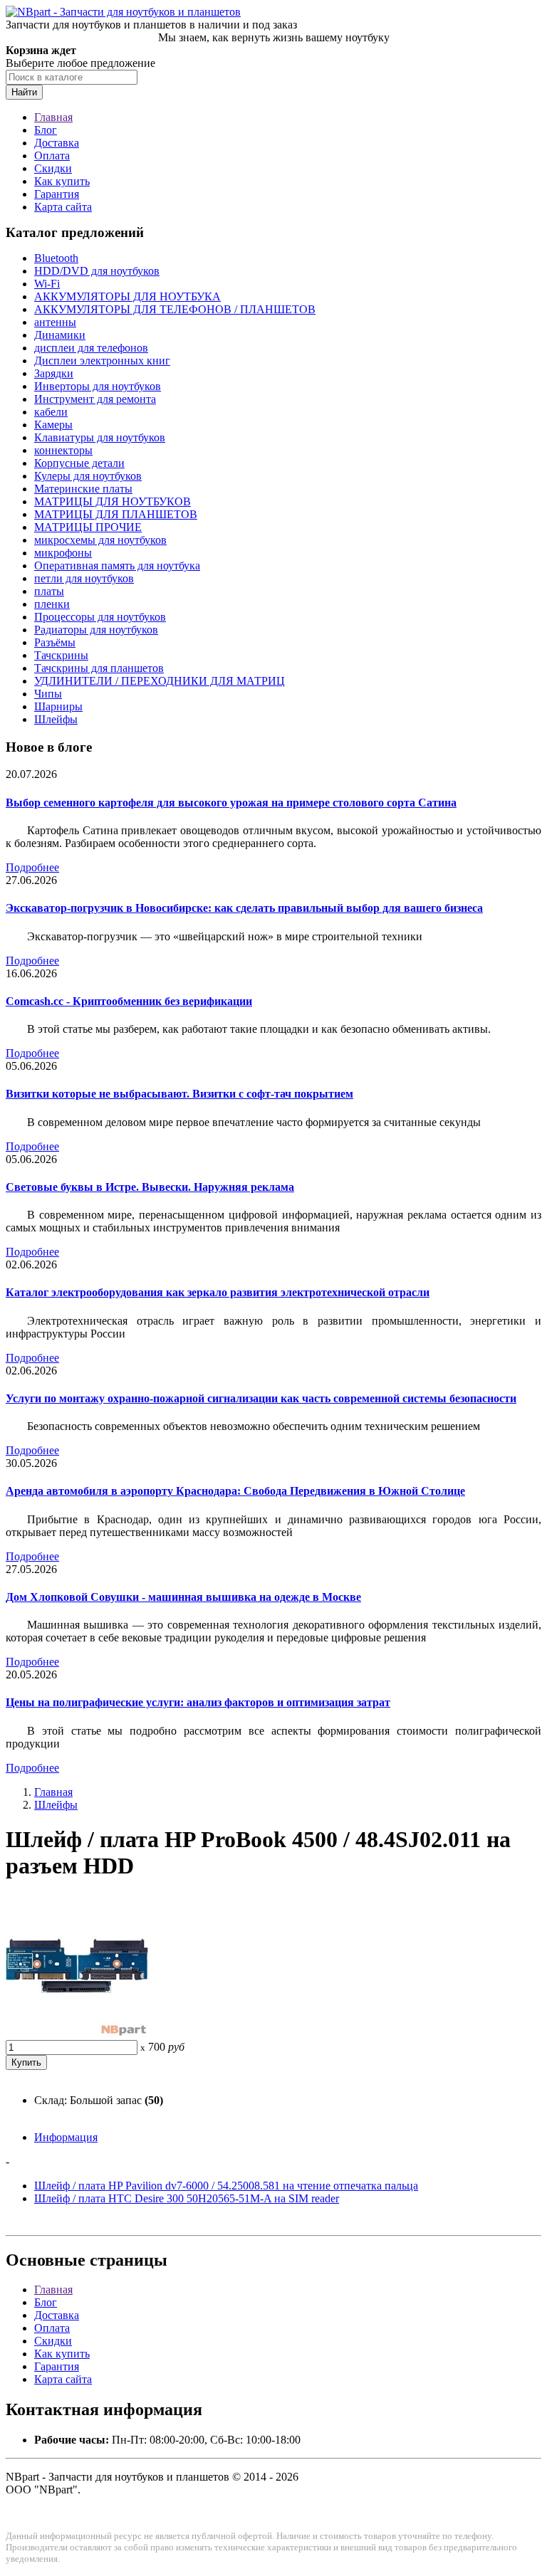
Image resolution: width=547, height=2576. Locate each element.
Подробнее (32, 867)
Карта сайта (63, 207)
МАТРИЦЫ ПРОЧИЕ (88, 527)
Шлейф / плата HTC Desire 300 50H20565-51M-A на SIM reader (187, 2198)
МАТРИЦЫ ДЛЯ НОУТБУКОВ (113, 501)
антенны (55, 322)
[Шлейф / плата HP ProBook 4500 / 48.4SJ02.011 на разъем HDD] (77, 2033)
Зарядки (54, 373)
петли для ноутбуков (84, 578)
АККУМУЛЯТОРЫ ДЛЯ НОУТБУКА (127, 296)
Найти (24, 92)
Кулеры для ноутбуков (88, 476)
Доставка (57, 143)
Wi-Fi (47, 284)
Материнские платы (83, 489)
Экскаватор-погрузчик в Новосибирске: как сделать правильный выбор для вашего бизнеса (244, 908)
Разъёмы (55, 642)
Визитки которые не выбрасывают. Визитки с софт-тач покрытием (179, 1094)
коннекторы (63, 450)
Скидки (53, 168)
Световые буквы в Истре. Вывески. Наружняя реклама (150, 1187)
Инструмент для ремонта (95, 399)
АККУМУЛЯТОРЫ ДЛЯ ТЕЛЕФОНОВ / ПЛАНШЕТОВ (175, 309)
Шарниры (58, 706)
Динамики (60, 335)
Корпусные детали (79, 463)
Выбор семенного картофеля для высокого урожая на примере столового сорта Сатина (231, 803)
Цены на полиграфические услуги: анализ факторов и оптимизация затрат (198, 1702)
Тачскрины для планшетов (99, 668)
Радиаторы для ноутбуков (96, 630)
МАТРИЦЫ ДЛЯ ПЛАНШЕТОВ (116, 514)
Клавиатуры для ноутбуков (100, 437)
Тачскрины (61, 655)
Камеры (53, 425)
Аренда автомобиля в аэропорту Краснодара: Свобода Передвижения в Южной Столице (235, 1491)
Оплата (52, 156)
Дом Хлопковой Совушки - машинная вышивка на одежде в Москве (183, 1597)
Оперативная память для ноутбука (117, 566)
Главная (53, 117)
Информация (66, 2137)
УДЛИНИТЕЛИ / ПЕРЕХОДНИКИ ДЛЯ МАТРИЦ (160, 681)
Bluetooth (56, 258)
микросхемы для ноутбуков (100, 540)
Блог (46, 130)
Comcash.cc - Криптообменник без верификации (129, 1001)
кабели (51, 412)
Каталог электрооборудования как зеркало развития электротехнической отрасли (218, 1292)
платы (49, 591)
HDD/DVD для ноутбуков (97, 271)
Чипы (48, 694)
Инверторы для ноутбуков (98, 386)
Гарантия (57, 194)
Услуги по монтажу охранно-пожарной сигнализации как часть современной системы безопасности (261, 1398)
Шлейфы (56, 719)
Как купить (62, 181)
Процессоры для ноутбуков (100, 617)
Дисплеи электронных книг (102, 361)
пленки (52, 604)
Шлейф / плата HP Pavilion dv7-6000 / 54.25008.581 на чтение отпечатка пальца (226, 2186)
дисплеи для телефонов (91, 348)
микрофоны (63, 553)
